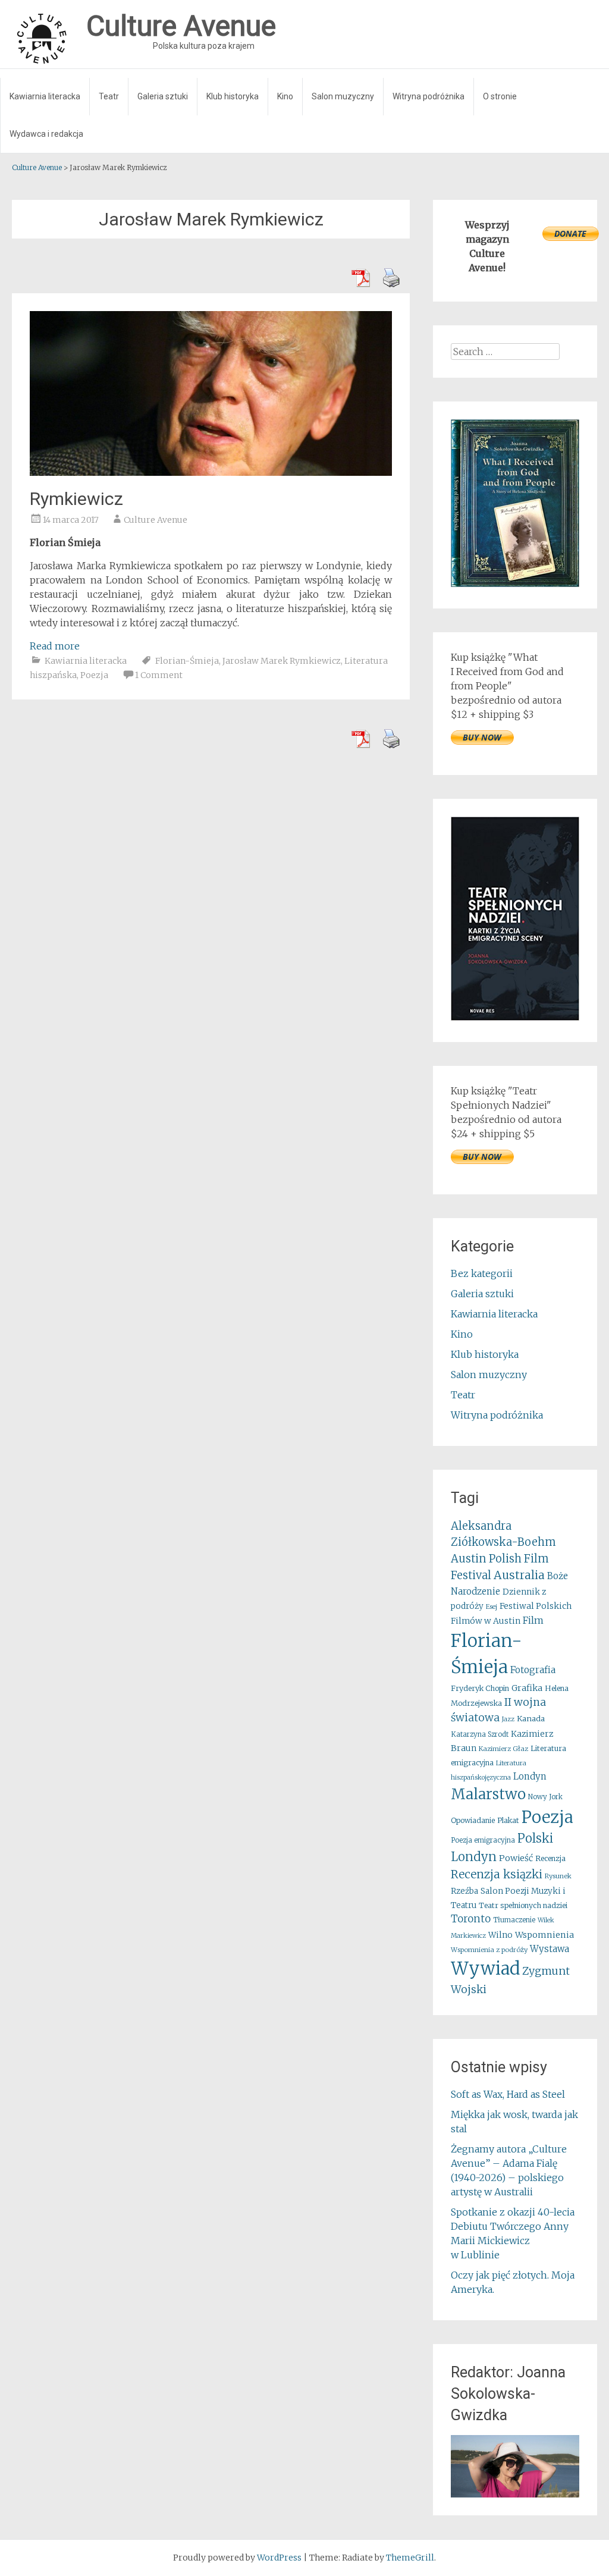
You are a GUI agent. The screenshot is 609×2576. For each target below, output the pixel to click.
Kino (285, 96)
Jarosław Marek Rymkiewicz (282, 661)
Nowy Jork (545, 1797)
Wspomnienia (544, 1935)
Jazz (508, 1719)
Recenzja (550, 1858)
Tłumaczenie (514, 1920)
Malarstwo (488, 1794)
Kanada (531, 1719)
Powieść (516, 1858)
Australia (519, 1575)
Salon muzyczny (343, 96)
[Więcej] (515, 2466)
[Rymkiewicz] (211, 472)
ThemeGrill (410, 2558)
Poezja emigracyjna (483, 1840)
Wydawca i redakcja (46, 134)
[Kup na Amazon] (515, 583)
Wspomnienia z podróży (489, 1950)
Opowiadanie (473, 1820)
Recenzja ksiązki (497, 1874)
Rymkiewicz (76, 499)
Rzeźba (464, 1891)
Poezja (94, 675)
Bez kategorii (482, 1273)
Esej (492, 1607)
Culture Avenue (156, 520)
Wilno (500, 1935)
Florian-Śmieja (187, 661)
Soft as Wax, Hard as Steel (508, 2094)
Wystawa (550, 1949)
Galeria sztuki (163, 96)
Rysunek (558, 1876)
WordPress (279, 2558)
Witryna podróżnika (429, 96)
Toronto (471, 1919)
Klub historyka (233, 96)
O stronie (500, 96)
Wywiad (485, 1968)
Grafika (527, 1688)
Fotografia (533, 1670)
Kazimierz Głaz (503, 1749)
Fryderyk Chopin (480, 1688)
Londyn (530, 1776)
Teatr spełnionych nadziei (523, 1905)
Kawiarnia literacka (45, 96)
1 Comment (159, 675)
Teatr (109, 96)
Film (533, 1620)
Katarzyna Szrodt (480, 1734)
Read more (55, 646)
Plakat (508, 1820)
